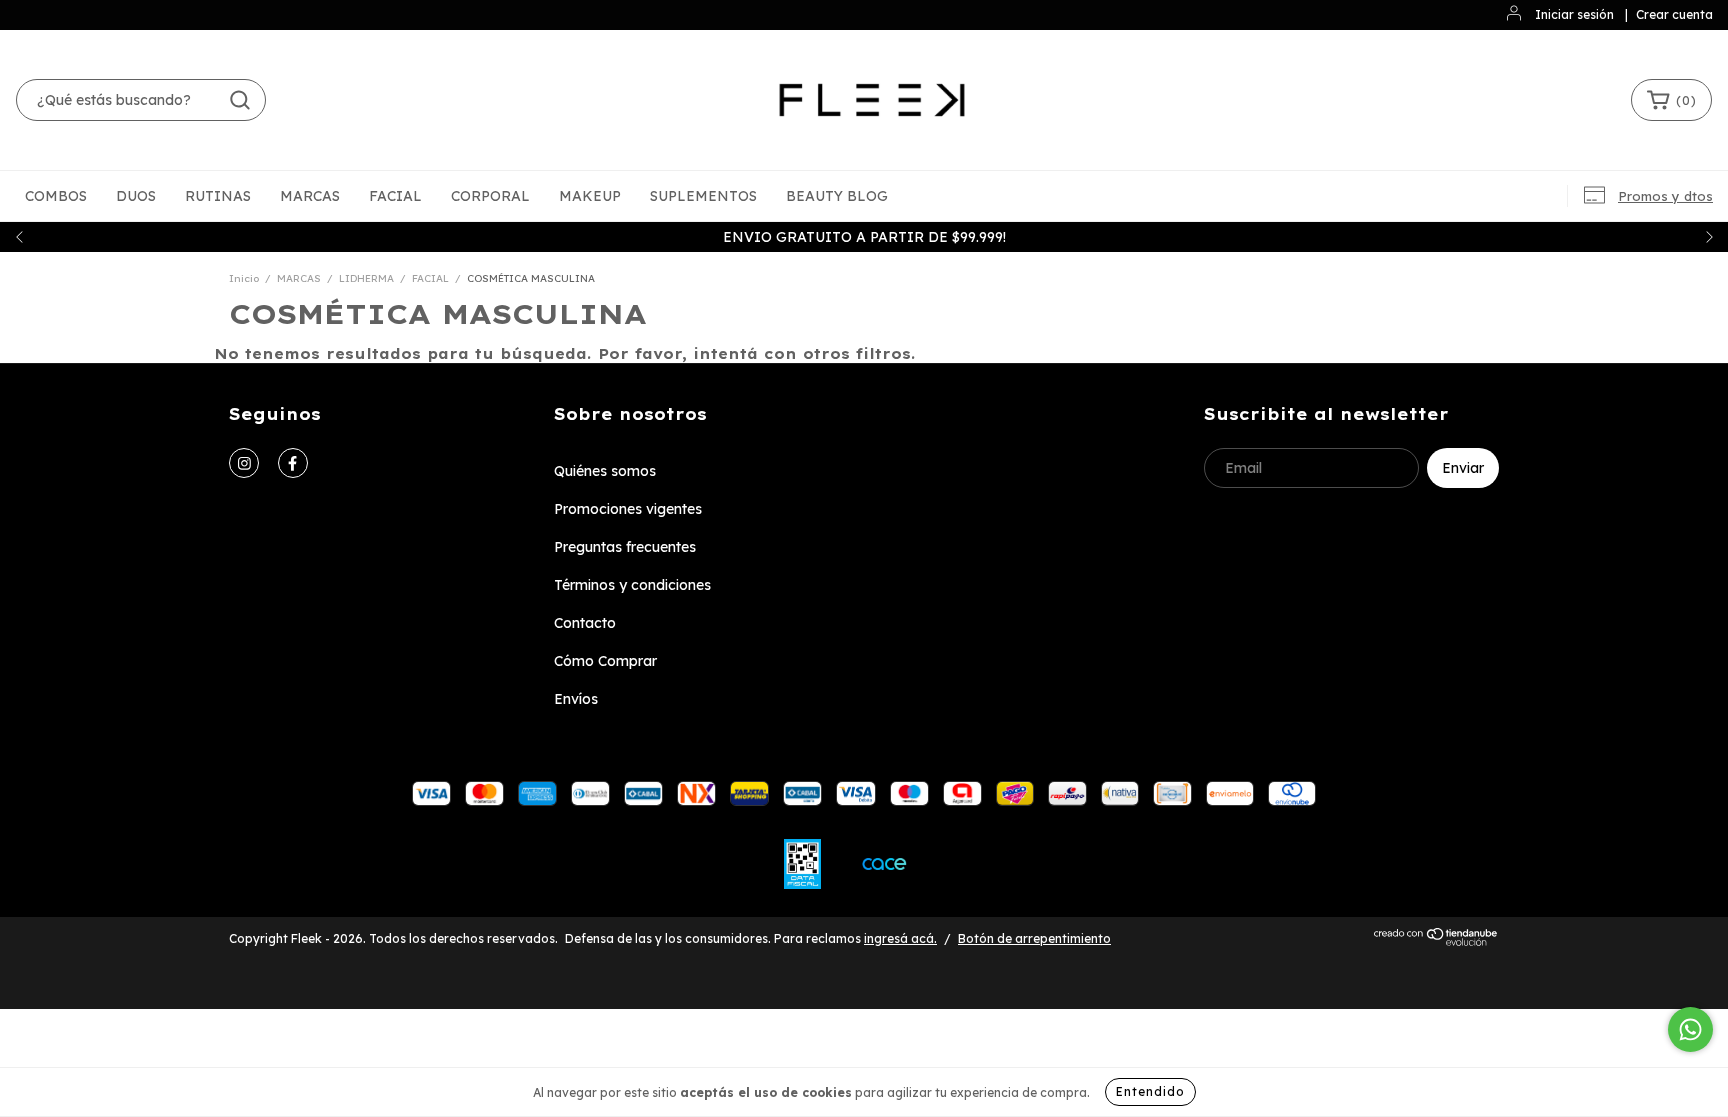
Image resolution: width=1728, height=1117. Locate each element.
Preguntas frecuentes (625, 547)
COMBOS (56, 196)
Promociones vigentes (628, 509)
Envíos (576, 699)
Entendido (1150, 1091)
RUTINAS (218, 196)
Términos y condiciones (632, 585)
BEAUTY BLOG (837, 196)
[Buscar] (240, 100)
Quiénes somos (605, 471)
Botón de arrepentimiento (1034, 938)
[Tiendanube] (1436, 941)
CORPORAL (490, 196)
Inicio (244, 278)
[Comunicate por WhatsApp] (1690, 1029)
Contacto (585, 623)
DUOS (136, 196)
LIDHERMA (366, 278)
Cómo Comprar (605, 661)
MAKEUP (590, 196)
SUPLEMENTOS (703, 196)
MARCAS (310, 196)
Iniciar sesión (1574, 14)
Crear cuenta (1674, 14)
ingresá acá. (900, 938)
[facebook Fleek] (293, 463)
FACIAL (395, 196)
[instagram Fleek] (244, 463)
